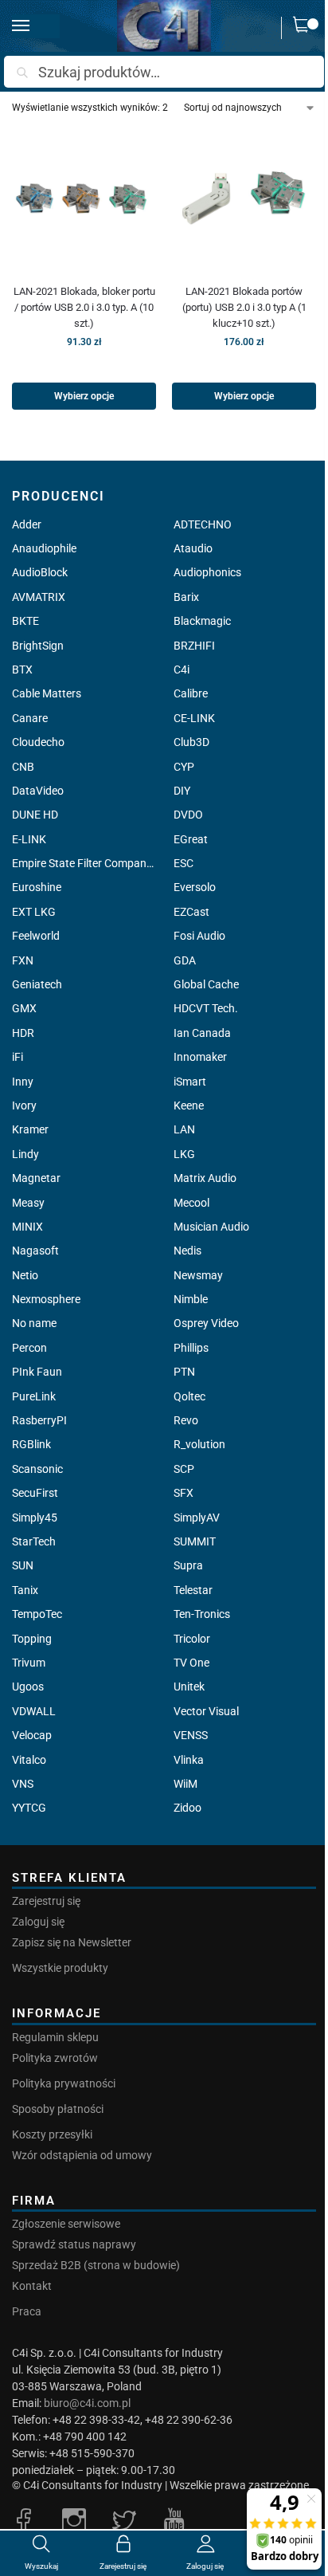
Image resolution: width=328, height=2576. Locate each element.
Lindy (25, 1154)
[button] (305, 28)
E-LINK (29, 839)
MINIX (27, 1227)
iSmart (190, 1082)
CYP (184, 767)
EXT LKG (34, 912)
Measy (28, 1203)
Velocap (32, 1735)
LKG (184, 1154)
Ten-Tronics (202, 1614)
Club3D (191, 742)
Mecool (191, 1203)
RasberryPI (39, 1420)
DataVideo (38, 791)
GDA (185, 960)
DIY (182, 791)
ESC (184, 863)
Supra (188, 1565)
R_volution (199, 1444)
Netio (25, 1275)
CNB (23, 767)
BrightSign (38, 646)
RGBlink (31, 1444)
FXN (23, 960)
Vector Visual (206, 1711)
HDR (23, 1033)
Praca (27, 2311)
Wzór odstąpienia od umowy (82, 2155)
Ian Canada (202, 1033)
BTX (22, 670)
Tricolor (192, 1639)
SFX (184, 1493)
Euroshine (37, 887)
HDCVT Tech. (206, 1008)
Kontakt (32, 2286)
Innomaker (200, 1057)
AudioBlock (40, 572)
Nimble (191, 1299)
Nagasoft (35, 1251)
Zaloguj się (38, 1922)
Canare (30, 718)
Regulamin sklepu (55, 2037)
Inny (23, 1082)
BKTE (25, 621)
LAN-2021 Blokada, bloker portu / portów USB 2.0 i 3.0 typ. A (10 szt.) (84, 307)
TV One (191, 1663)
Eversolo (195, 887)
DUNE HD (35, 815)
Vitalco (29, 1760)
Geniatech (37, 984)
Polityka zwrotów (55, 2058)
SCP (184, 1469)
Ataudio (193, 548)
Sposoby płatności (58, 2109)
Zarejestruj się (46, 1901)
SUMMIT (195, 1541)
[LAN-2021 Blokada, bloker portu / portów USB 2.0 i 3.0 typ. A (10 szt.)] (84, 199)
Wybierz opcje (84, 396)
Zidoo (187, 1808)
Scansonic (37, 1469)
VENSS (191, 1735)
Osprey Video (206, 1323)
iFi (18, 1057)
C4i (182, 670)
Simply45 (35, 1518)
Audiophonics (207, 572)
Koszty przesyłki (52, 2134)
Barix (186, 597)
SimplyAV (197, 1518)
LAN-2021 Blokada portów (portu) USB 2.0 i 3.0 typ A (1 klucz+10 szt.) (244, 307)
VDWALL (34, 1711)
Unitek (189, 1687)
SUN (23, 1565)
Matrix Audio (205, 1178)
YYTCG (29, 1808)
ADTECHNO (203, 524)
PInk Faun (37, 1372)
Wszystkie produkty (60, 1968)
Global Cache (206, 984)
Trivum (29, 1663)
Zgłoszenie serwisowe (66, 2224)
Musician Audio (211, 1227)
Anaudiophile (44, 548)
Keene (189, 1105)
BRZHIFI (194, 646)
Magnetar (36, 1178)
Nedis (187, 1251)
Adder (27, 524)
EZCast (191, 912)
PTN (184, 1372)
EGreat (191, 839)
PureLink (34, 1396)
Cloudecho (38, 742)
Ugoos (28, 1687)
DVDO (188, 815)
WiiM (185, 1784)
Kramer (30, 1129)
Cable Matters (47, 693)
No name (34, 1323)
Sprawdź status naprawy (74, 2244)
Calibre (191, 693)
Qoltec (189, 1396)
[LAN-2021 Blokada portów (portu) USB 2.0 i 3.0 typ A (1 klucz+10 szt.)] (244, 199)
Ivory (24, 1105)
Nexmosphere (46, 1299)
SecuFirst (35, 1493)
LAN (184, 1129)
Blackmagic (202, 621)
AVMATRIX (39, 597)
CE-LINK (194, 718)
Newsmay (198, 1275)
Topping (32, 1639)
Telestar (193, 1590)
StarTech (34, 1541)
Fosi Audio (199, 936)
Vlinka (189, 1760)
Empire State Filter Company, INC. (83, 863)
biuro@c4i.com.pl (87, 2403)
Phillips (191, 1348)
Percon (29, 1348)
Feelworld (36, 936)
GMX (24, 1008)
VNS (23, 1784)
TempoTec (37, 1614)
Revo (186, 1420)
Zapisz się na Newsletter (72, 1942)
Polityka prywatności (64, 2083)
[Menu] (36, 26)
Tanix (25, 1590)
